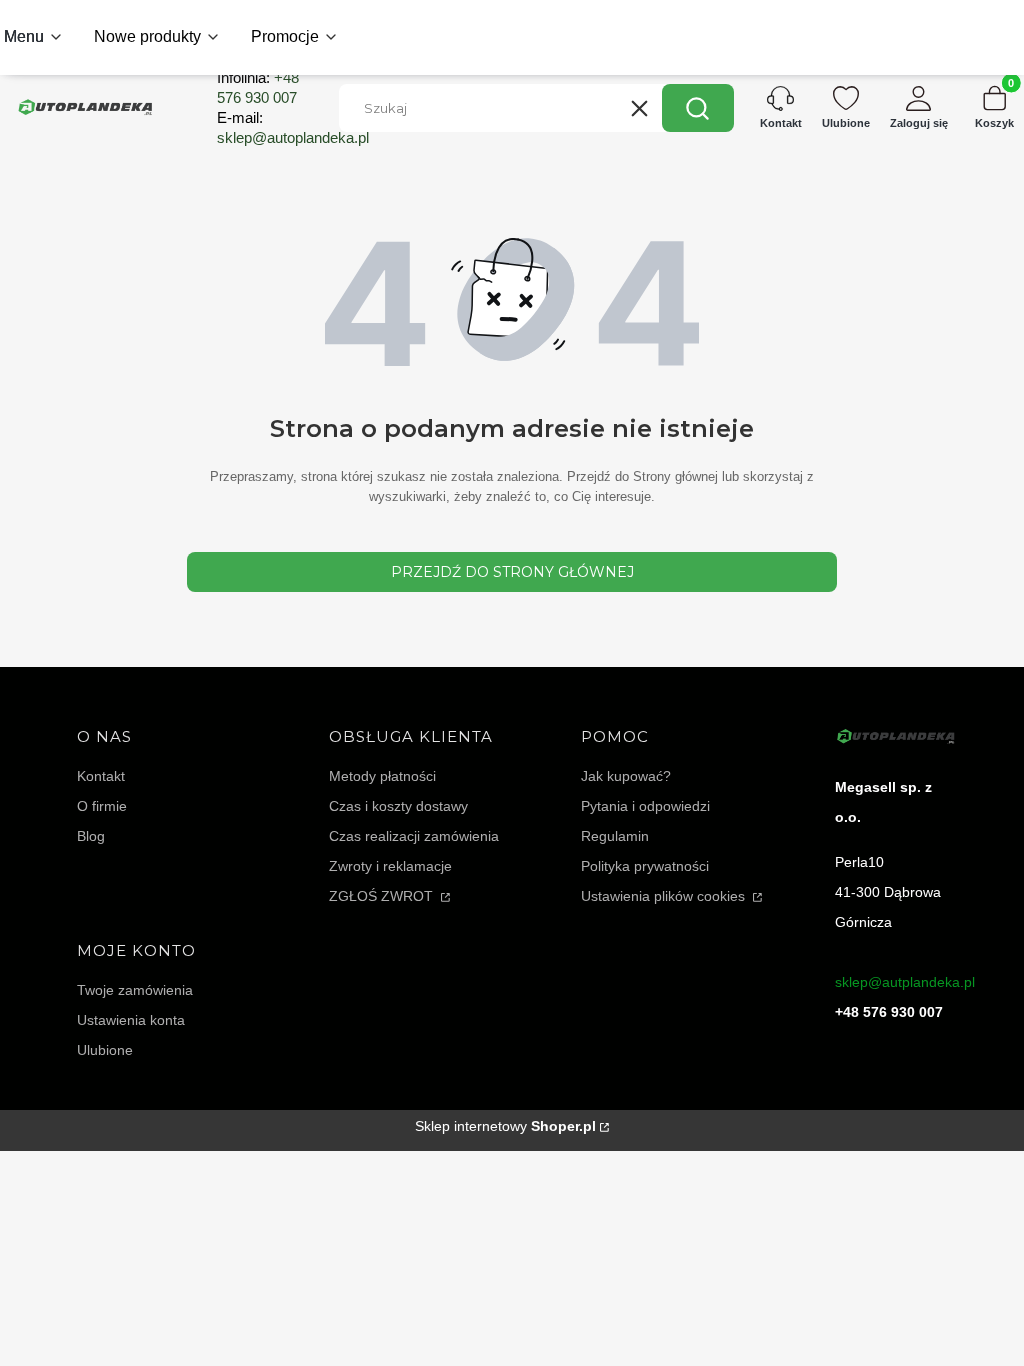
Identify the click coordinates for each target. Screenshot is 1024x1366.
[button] (698, 108)
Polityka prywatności (645, 866)
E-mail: (293, 127)
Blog (91, 836)
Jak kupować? (626, 776)
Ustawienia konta (131, 1020)
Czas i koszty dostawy (398, 806)
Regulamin (615, 836)
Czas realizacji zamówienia (414, 836)
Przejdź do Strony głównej (512, 572)
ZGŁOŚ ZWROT (383, 896)
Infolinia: (258, 87)
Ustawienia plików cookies (665, 896)
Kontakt (101, 776)
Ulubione (105, 1050)
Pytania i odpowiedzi (645, 806)
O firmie (102, 806)
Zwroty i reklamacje (390, 866)
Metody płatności (382, 776)
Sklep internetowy (505, 1126)
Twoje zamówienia (135, 990)
